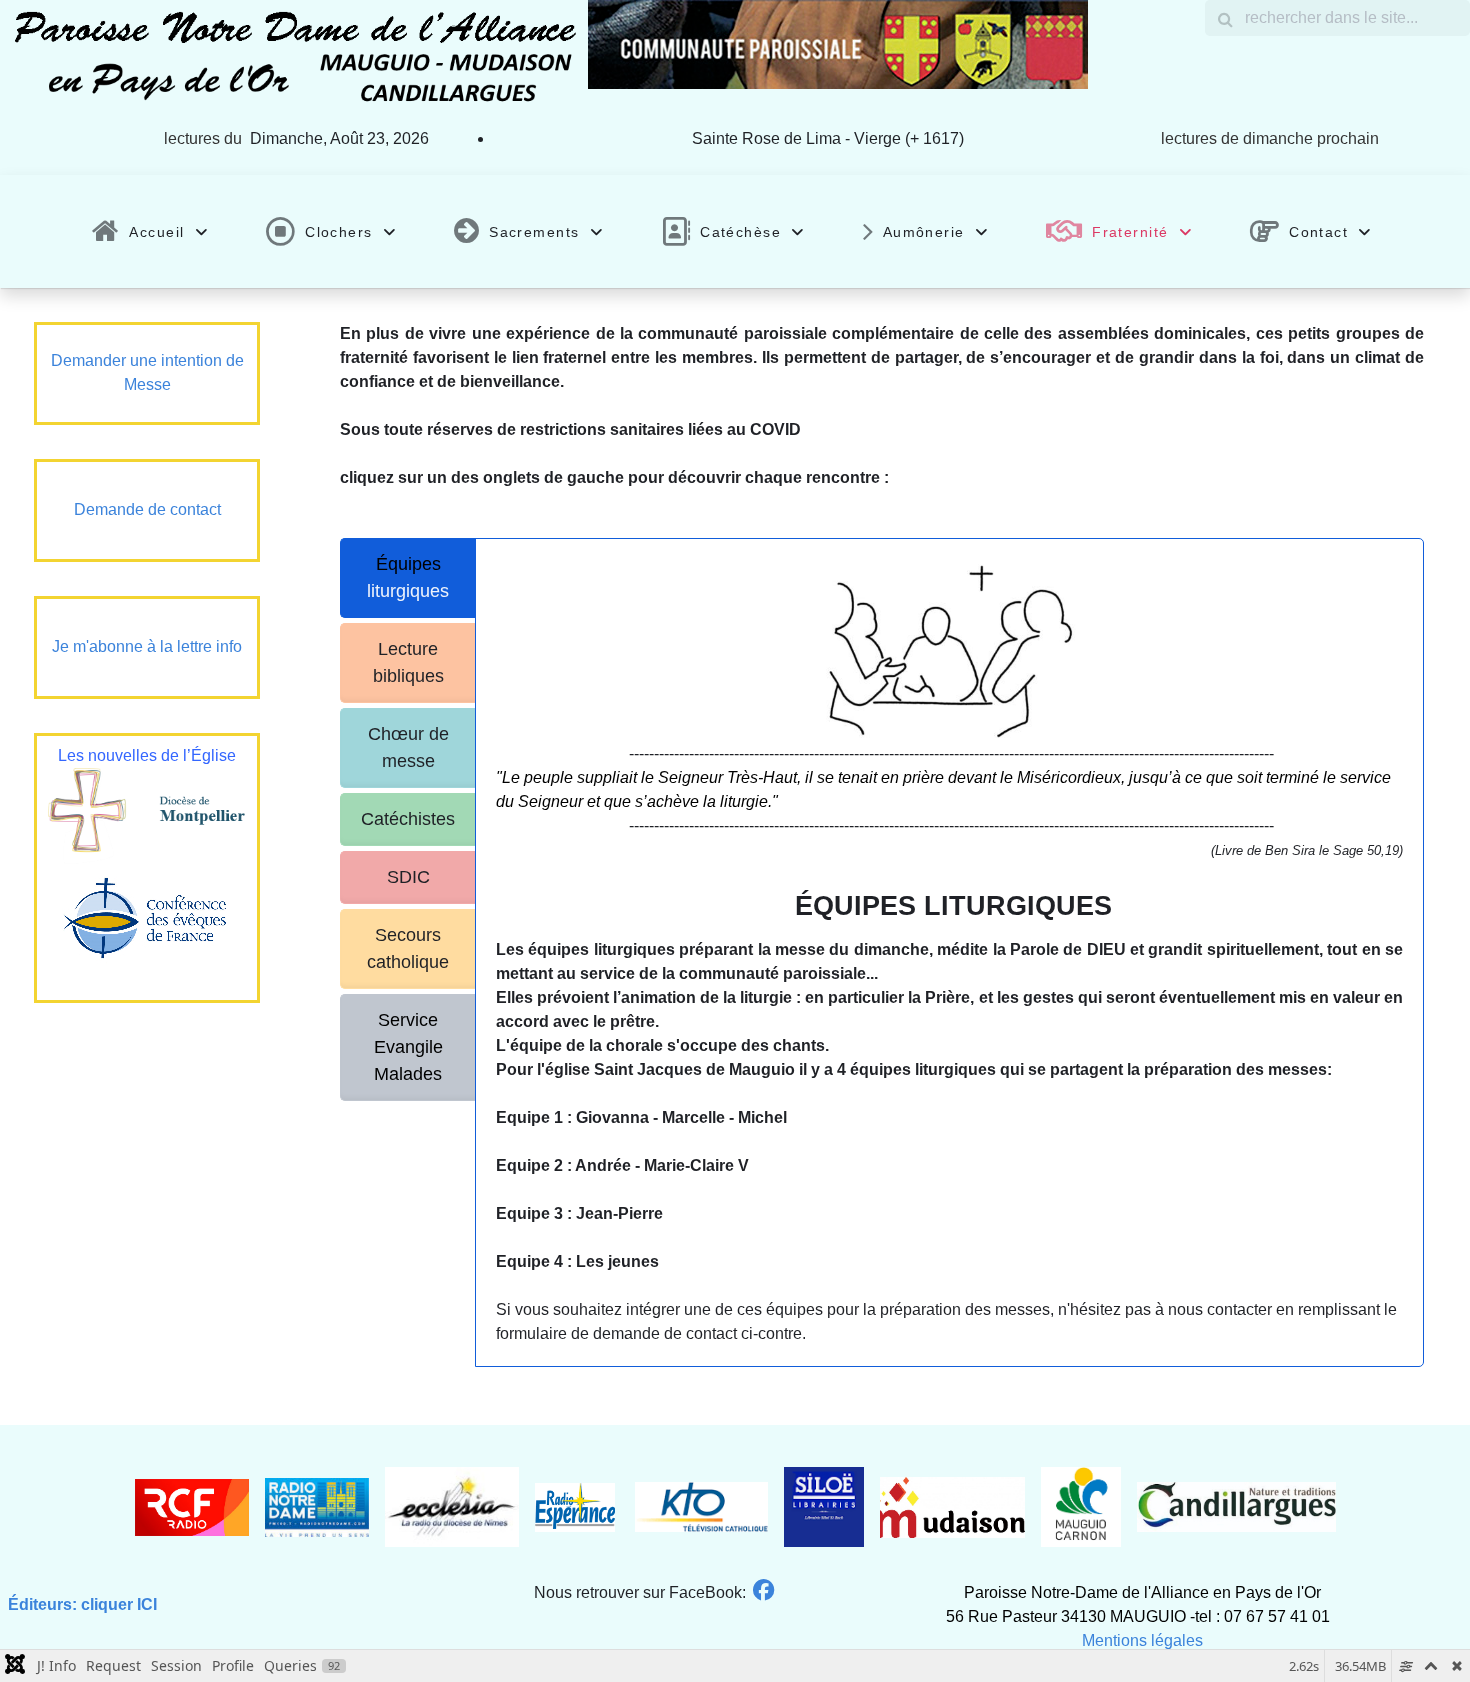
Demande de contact (147, 509)
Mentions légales (1142, 1640)
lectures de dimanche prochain (1270, 138)
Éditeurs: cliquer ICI (82, 1604)
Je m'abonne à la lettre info (147, 646)
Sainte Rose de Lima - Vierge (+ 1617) (828, 138)
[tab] (408, 578)
